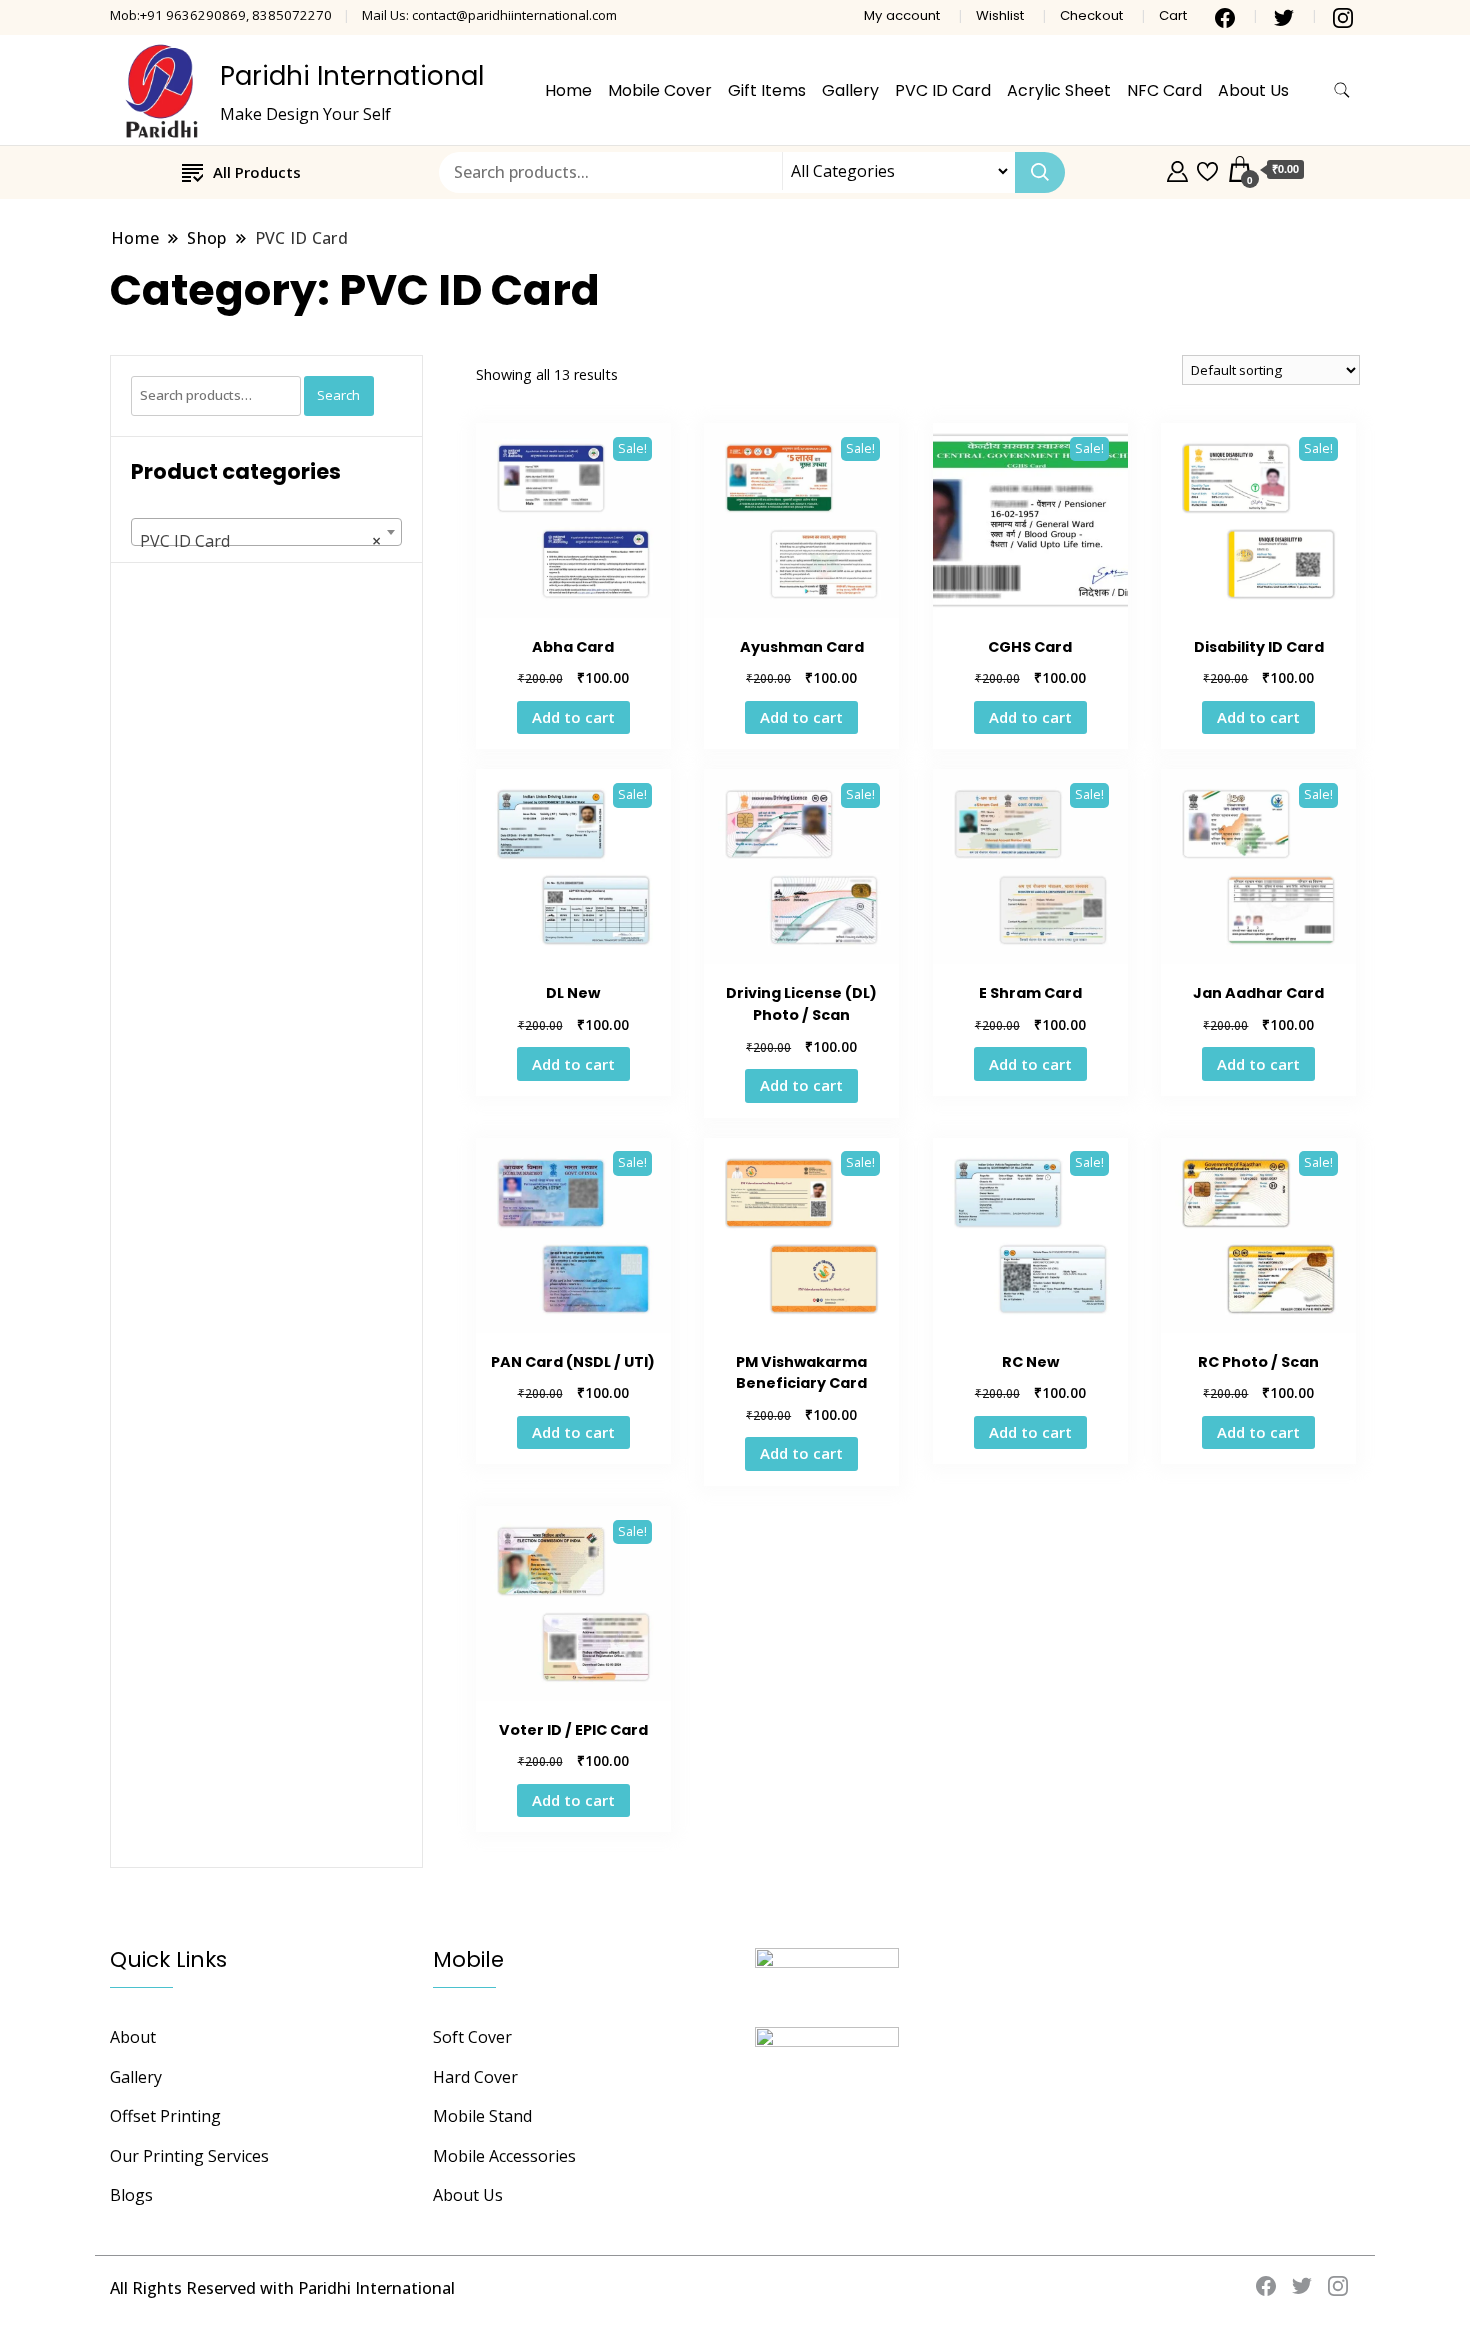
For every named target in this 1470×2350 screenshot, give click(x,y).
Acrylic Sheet (1059, 90)
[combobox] (266, 532)
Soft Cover (472, 2037)
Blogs (131, 2195)
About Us (1253, 90)
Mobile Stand (482, 2116)
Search (338, 395)
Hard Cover (475, 2077)
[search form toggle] (1342, 90)
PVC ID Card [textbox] (260, 541)
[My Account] (1177, 169)
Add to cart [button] (573, 717)
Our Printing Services (189, 2156)
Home (568, 90)
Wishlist (1000, 15)
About (133, 2037)
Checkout (1091, 15)
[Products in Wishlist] (1207, 169)
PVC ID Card (943, 90)
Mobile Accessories (504, 2156)
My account (902, 15)
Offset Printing (165, 2116)
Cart (1173, 15)
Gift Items (767, 90)
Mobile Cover (660, 90)
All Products (257, 172)
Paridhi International (352, 76)
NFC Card (1164, 90)
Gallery (850, 90)
